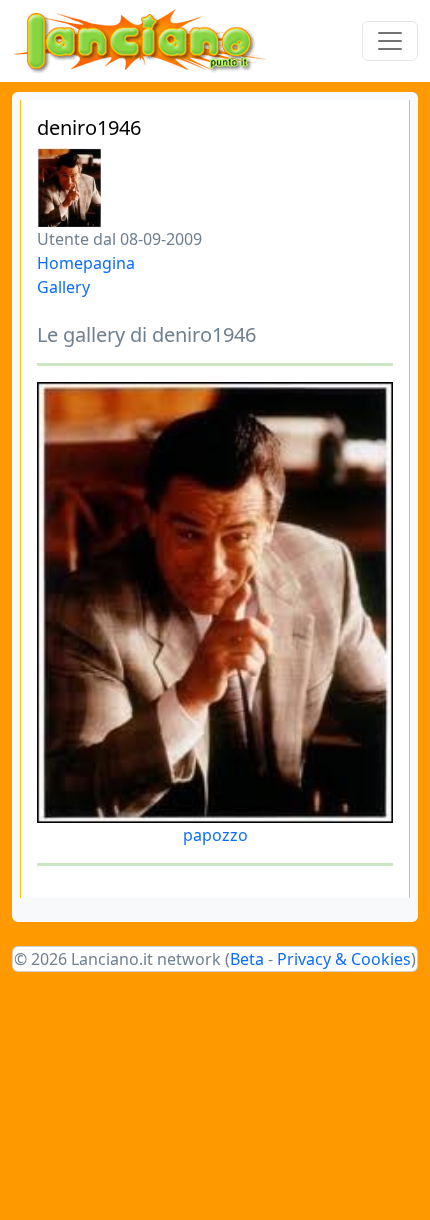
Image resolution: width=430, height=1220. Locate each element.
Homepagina (86, 263)
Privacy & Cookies (344, 959)
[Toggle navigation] (390, 41)
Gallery (63, 287)
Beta (247, 959)
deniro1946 (89, 127)
